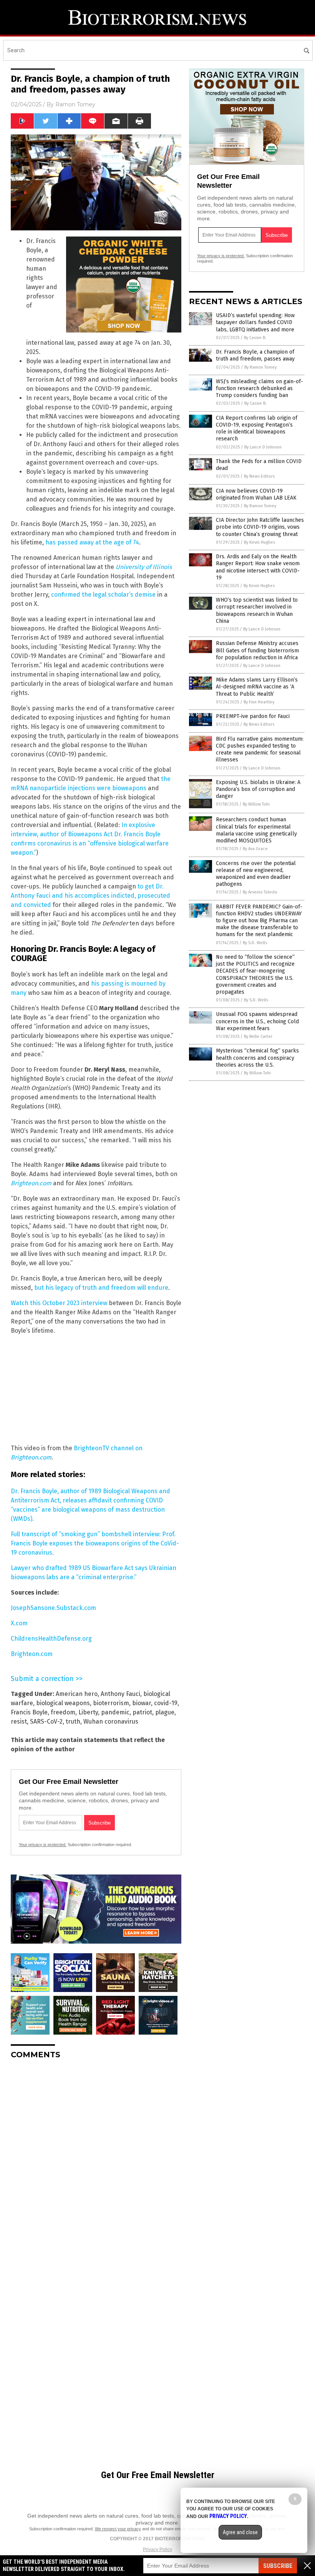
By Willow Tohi (256, 804)
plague (165, 1712)
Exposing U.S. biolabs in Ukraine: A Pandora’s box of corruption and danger (258, 789)
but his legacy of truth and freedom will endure (101, 1288)
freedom (63, 1712)
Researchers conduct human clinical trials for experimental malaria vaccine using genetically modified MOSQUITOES (256, 830)
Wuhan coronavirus (111, 1721)
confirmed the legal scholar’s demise (103, 595)
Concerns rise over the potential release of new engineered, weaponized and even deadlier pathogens (256, 874)
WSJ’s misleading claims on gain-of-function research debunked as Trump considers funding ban (259, 388)
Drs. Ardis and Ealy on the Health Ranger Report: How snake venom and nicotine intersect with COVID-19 (258, 567)
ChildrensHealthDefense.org (51, 1639)
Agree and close (240, 2532)
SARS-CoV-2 (46, 1721)
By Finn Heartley (259, 702)
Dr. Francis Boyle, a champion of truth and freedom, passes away (255, 355)
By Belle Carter (258, 1037)
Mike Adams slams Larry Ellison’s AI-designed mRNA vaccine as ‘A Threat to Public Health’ (257, 687)
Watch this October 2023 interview (59, 1303)
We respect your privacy (118, 2529)
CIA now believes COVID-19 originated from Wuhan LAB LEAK (256, 494)
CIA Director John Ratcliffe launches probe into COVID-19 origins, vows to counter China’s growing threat (260, 527)
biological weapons (63, 1703)
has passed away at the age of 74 (92, 542)
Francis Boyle (29, 1712)
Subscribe (278, 2566)
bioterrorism (111, 1703)
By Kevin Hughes (259, 542)
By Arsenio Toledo (260, 892)
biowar (142, 1703)
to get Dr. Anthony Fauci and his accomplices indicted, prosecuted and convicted (90, 896)
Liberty (88, 1712)
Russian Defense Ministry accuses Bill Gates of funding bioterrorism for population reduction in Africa (257, 650)
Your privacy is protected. (43, 1845)
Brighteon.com (32, 1654)
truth (73, 1721)
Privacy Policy (157, 2550)
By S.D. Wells (255, 943)
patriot (142, 1712)
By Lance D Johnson (263, 447)
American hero (77, 1694)
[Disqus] (96, 2161)
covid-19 (166, 1703)
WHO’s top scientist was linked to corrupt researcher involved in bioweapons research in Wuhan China (257, 610)
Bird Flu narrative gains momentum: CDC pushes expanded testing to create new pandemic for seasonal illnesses (260, 749)
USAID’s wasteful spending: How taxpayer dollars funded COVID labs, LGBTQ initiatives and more (255, 322)
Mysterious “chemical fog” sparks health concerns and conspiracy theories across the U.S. (257, 1058)
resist (19, 1721)
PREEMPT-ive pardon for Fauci (253, 716)
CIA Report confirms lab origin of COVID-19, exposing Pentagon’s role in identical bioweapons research (257, 429)
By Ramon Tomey (260, 367)
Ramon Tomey (75, 104)
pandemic (115, 1712)
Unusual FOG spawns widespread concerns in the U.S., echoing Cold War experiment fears (257, 1021)
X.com (19, 1623)
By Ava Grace (255, 849)
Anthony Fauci (120, 1694)
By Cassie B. (255, 338)
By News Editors (259, 476)
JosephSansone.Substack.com (53, 1608)
